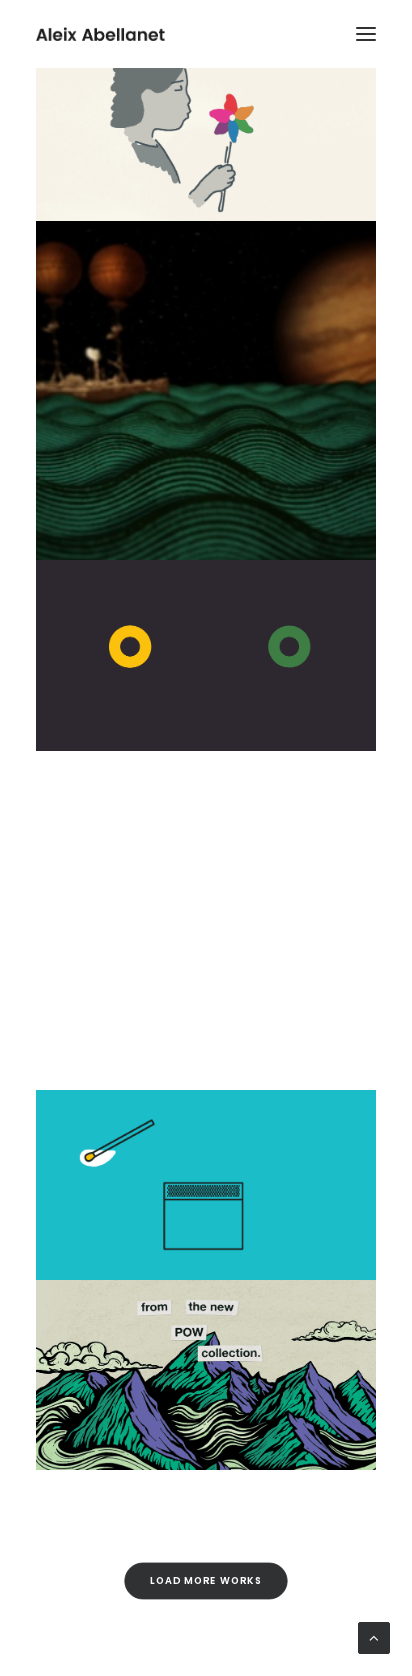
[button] (366, 34)
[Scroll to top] (374, 1638)
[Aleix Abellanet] (100, 34)
